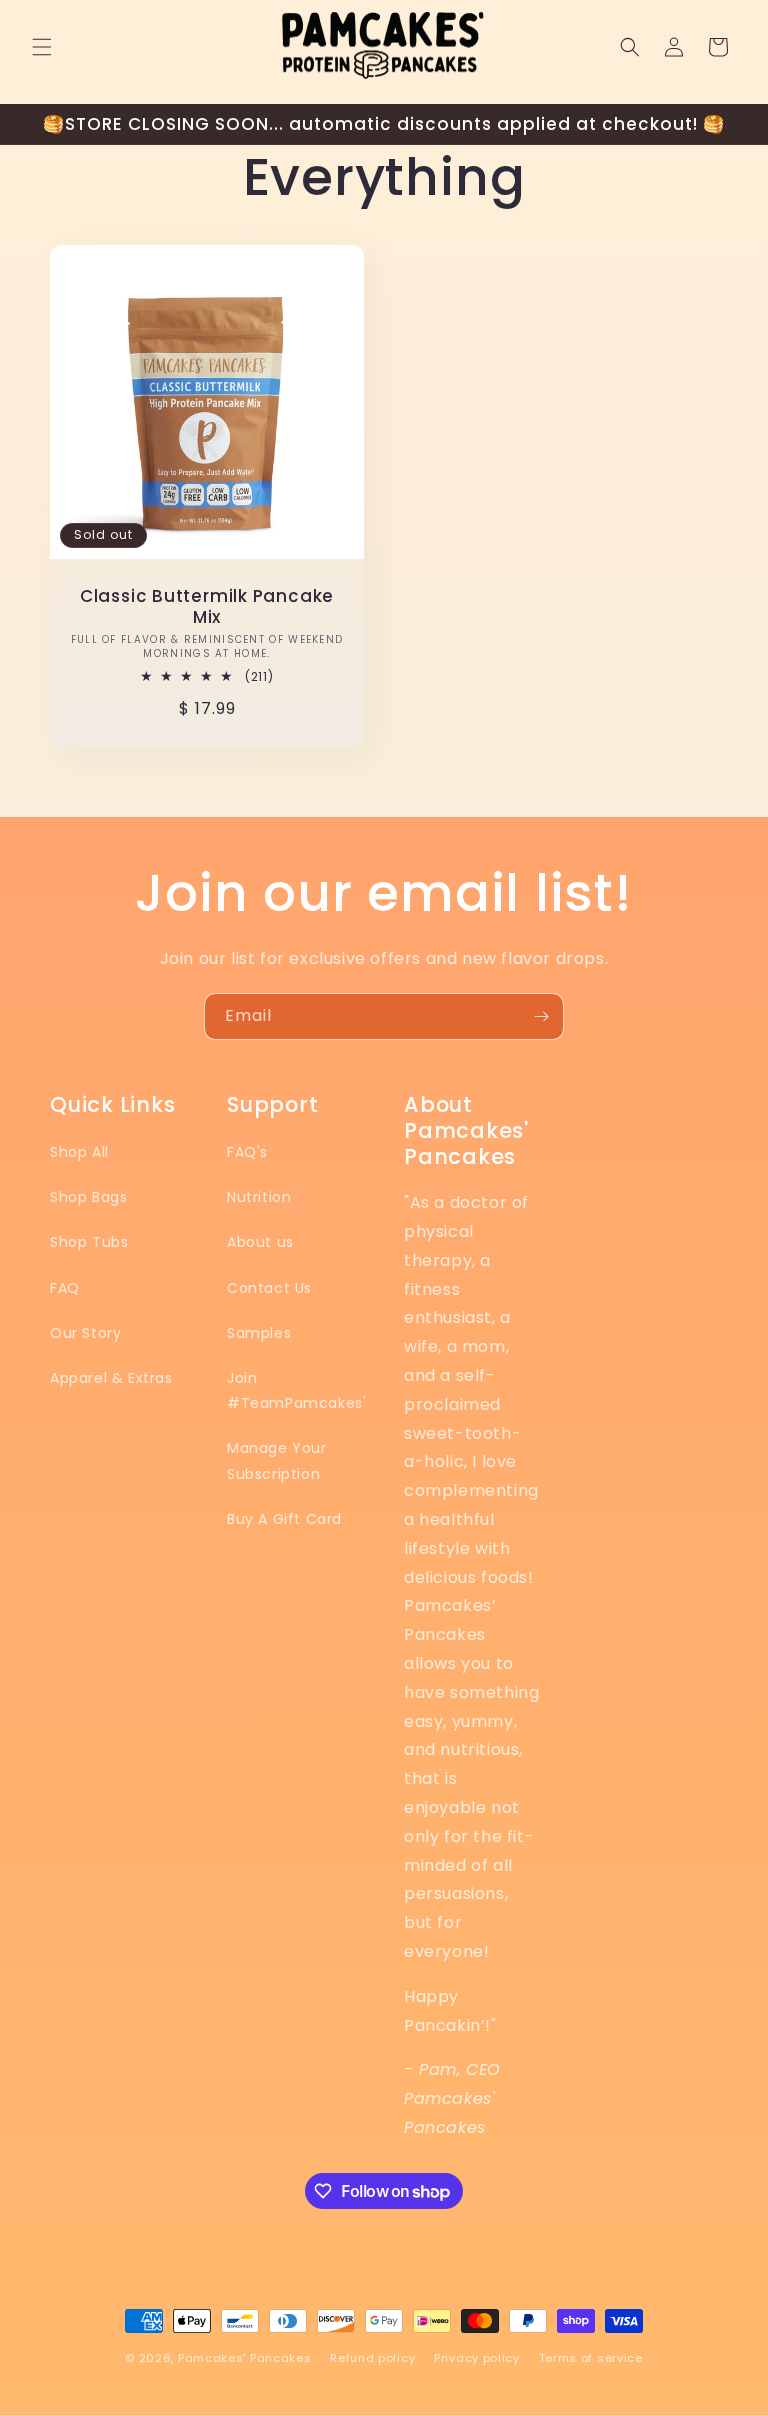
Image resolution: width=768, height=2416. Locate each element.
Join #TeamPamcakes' (296, 1390)
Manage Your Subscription (277, 1460)
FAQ (65, 1288)
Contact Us (269, 1288)
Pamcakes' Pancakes (245, 2358)
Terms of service (591, 2358)
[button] (42, 47)
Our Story (85, 1333)
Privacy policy (477, 2358)
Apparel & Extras (111, 1378)
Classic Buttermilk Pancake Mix (207, 607)
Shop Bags (88, 1197)
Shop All (79, 1152)
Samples (259, 1333)
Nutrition (259, 1197)
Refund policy (372, 2358)
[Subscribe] (541, 1016)
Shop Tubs (89, 1242)
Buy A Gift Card (284, 1519)
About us (260, 1242)
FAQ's (247, 1152)
